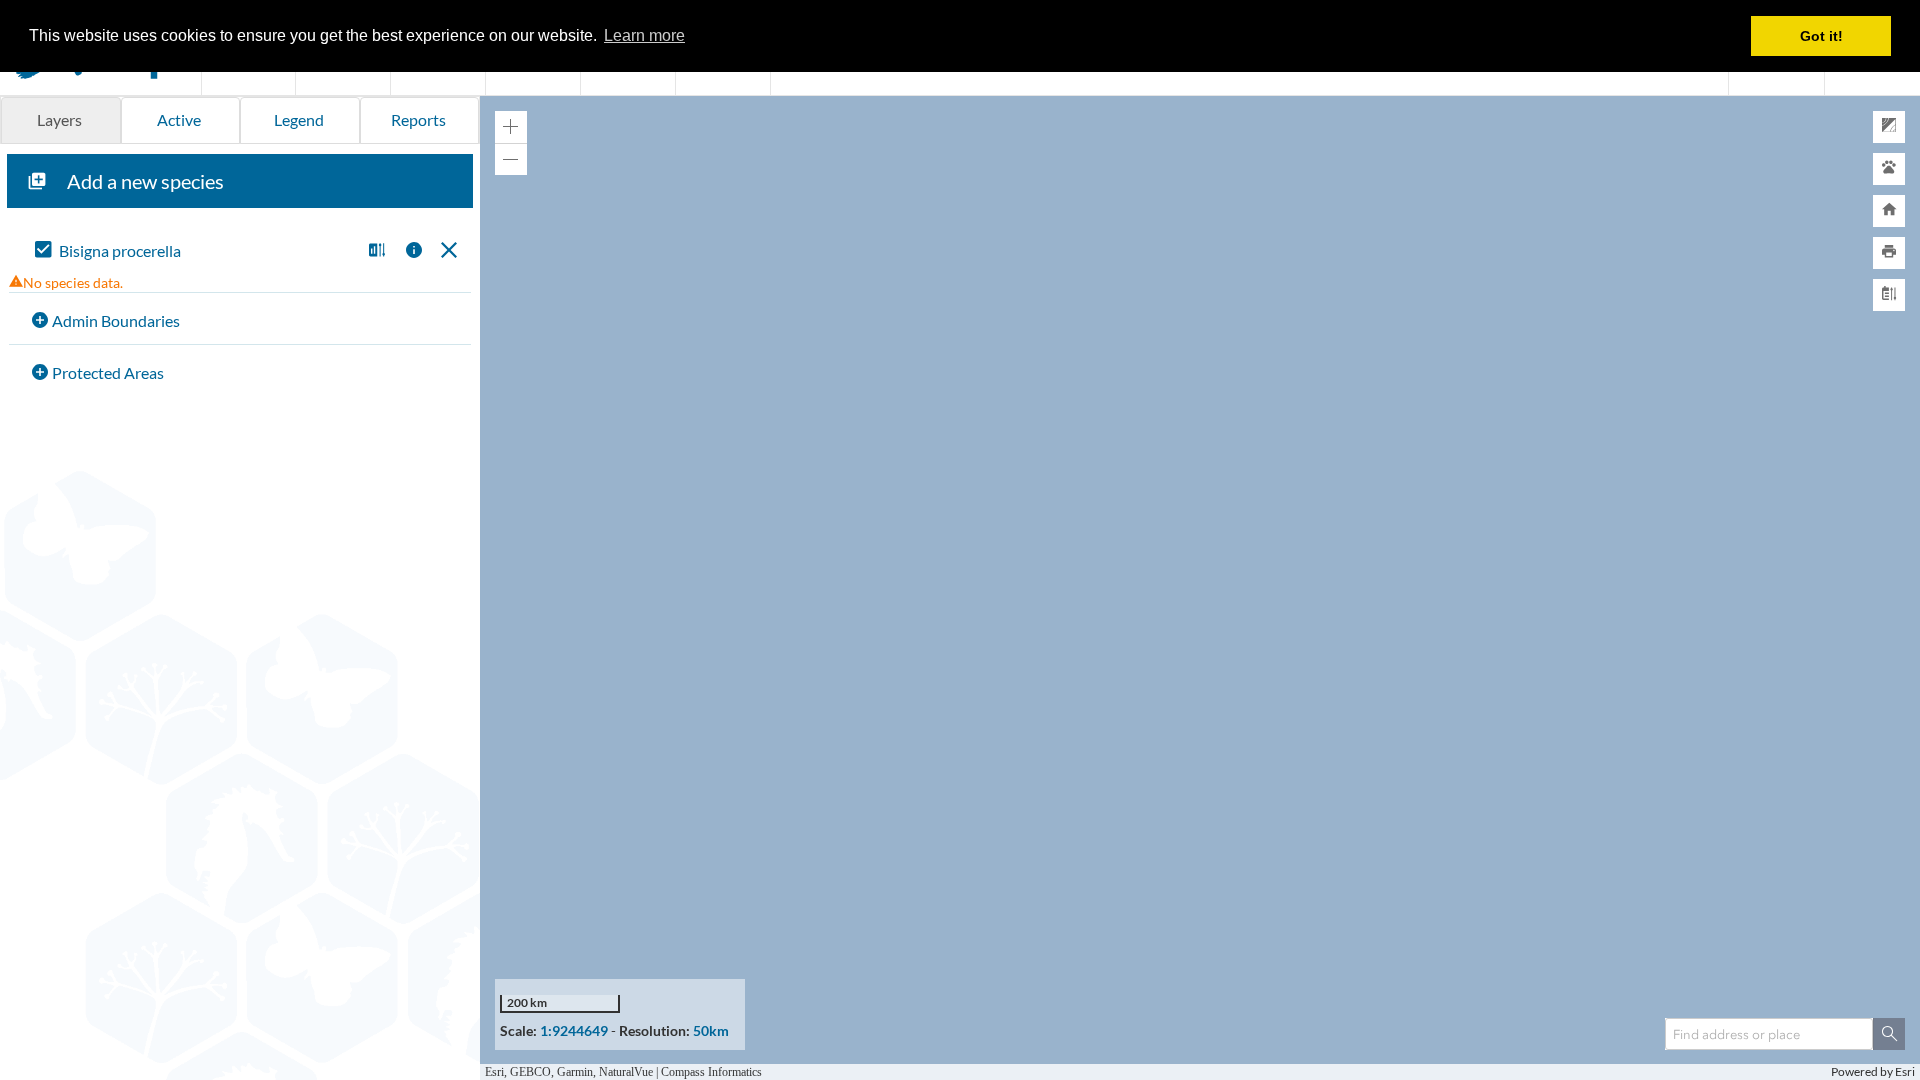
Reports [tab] (418, 119)
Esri (1905, 1071)
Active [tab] (179, 119)
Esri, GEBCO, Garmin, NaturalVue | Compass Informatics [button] (628, 1071)
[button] (374, 251)
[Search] (1889, 1034)
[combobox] (1769, 1034)
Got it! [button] (1821, 36)
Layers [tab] (59, 119)
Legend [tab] (299, 119)
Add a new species (145, 181)
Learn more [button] (644, 35)
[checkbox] (193, 251)
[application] (1200, 588)
